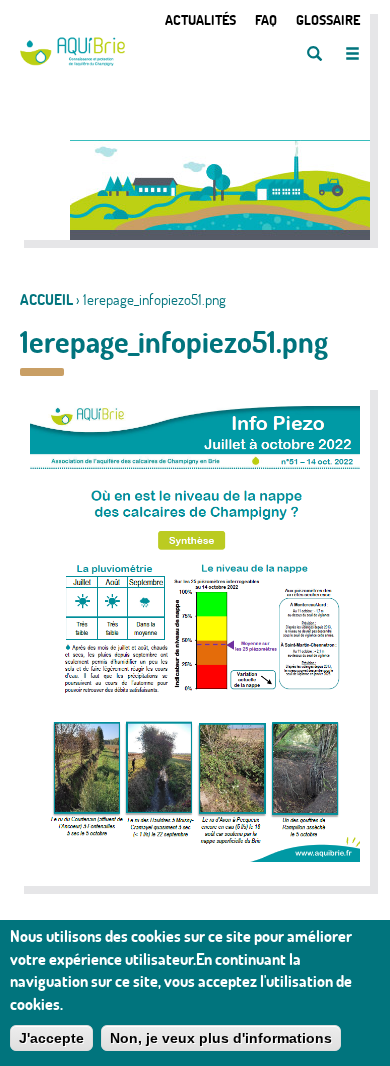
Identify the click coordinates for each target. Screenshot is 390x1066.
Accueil (46, 299)
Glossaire (328, 19)
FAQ (266, 19)
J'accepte (51, 1038)
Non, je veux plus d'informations (221, 1038)
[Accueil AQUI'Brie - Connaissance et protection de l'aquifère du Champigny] (72, 60)
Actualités (200, 19)
